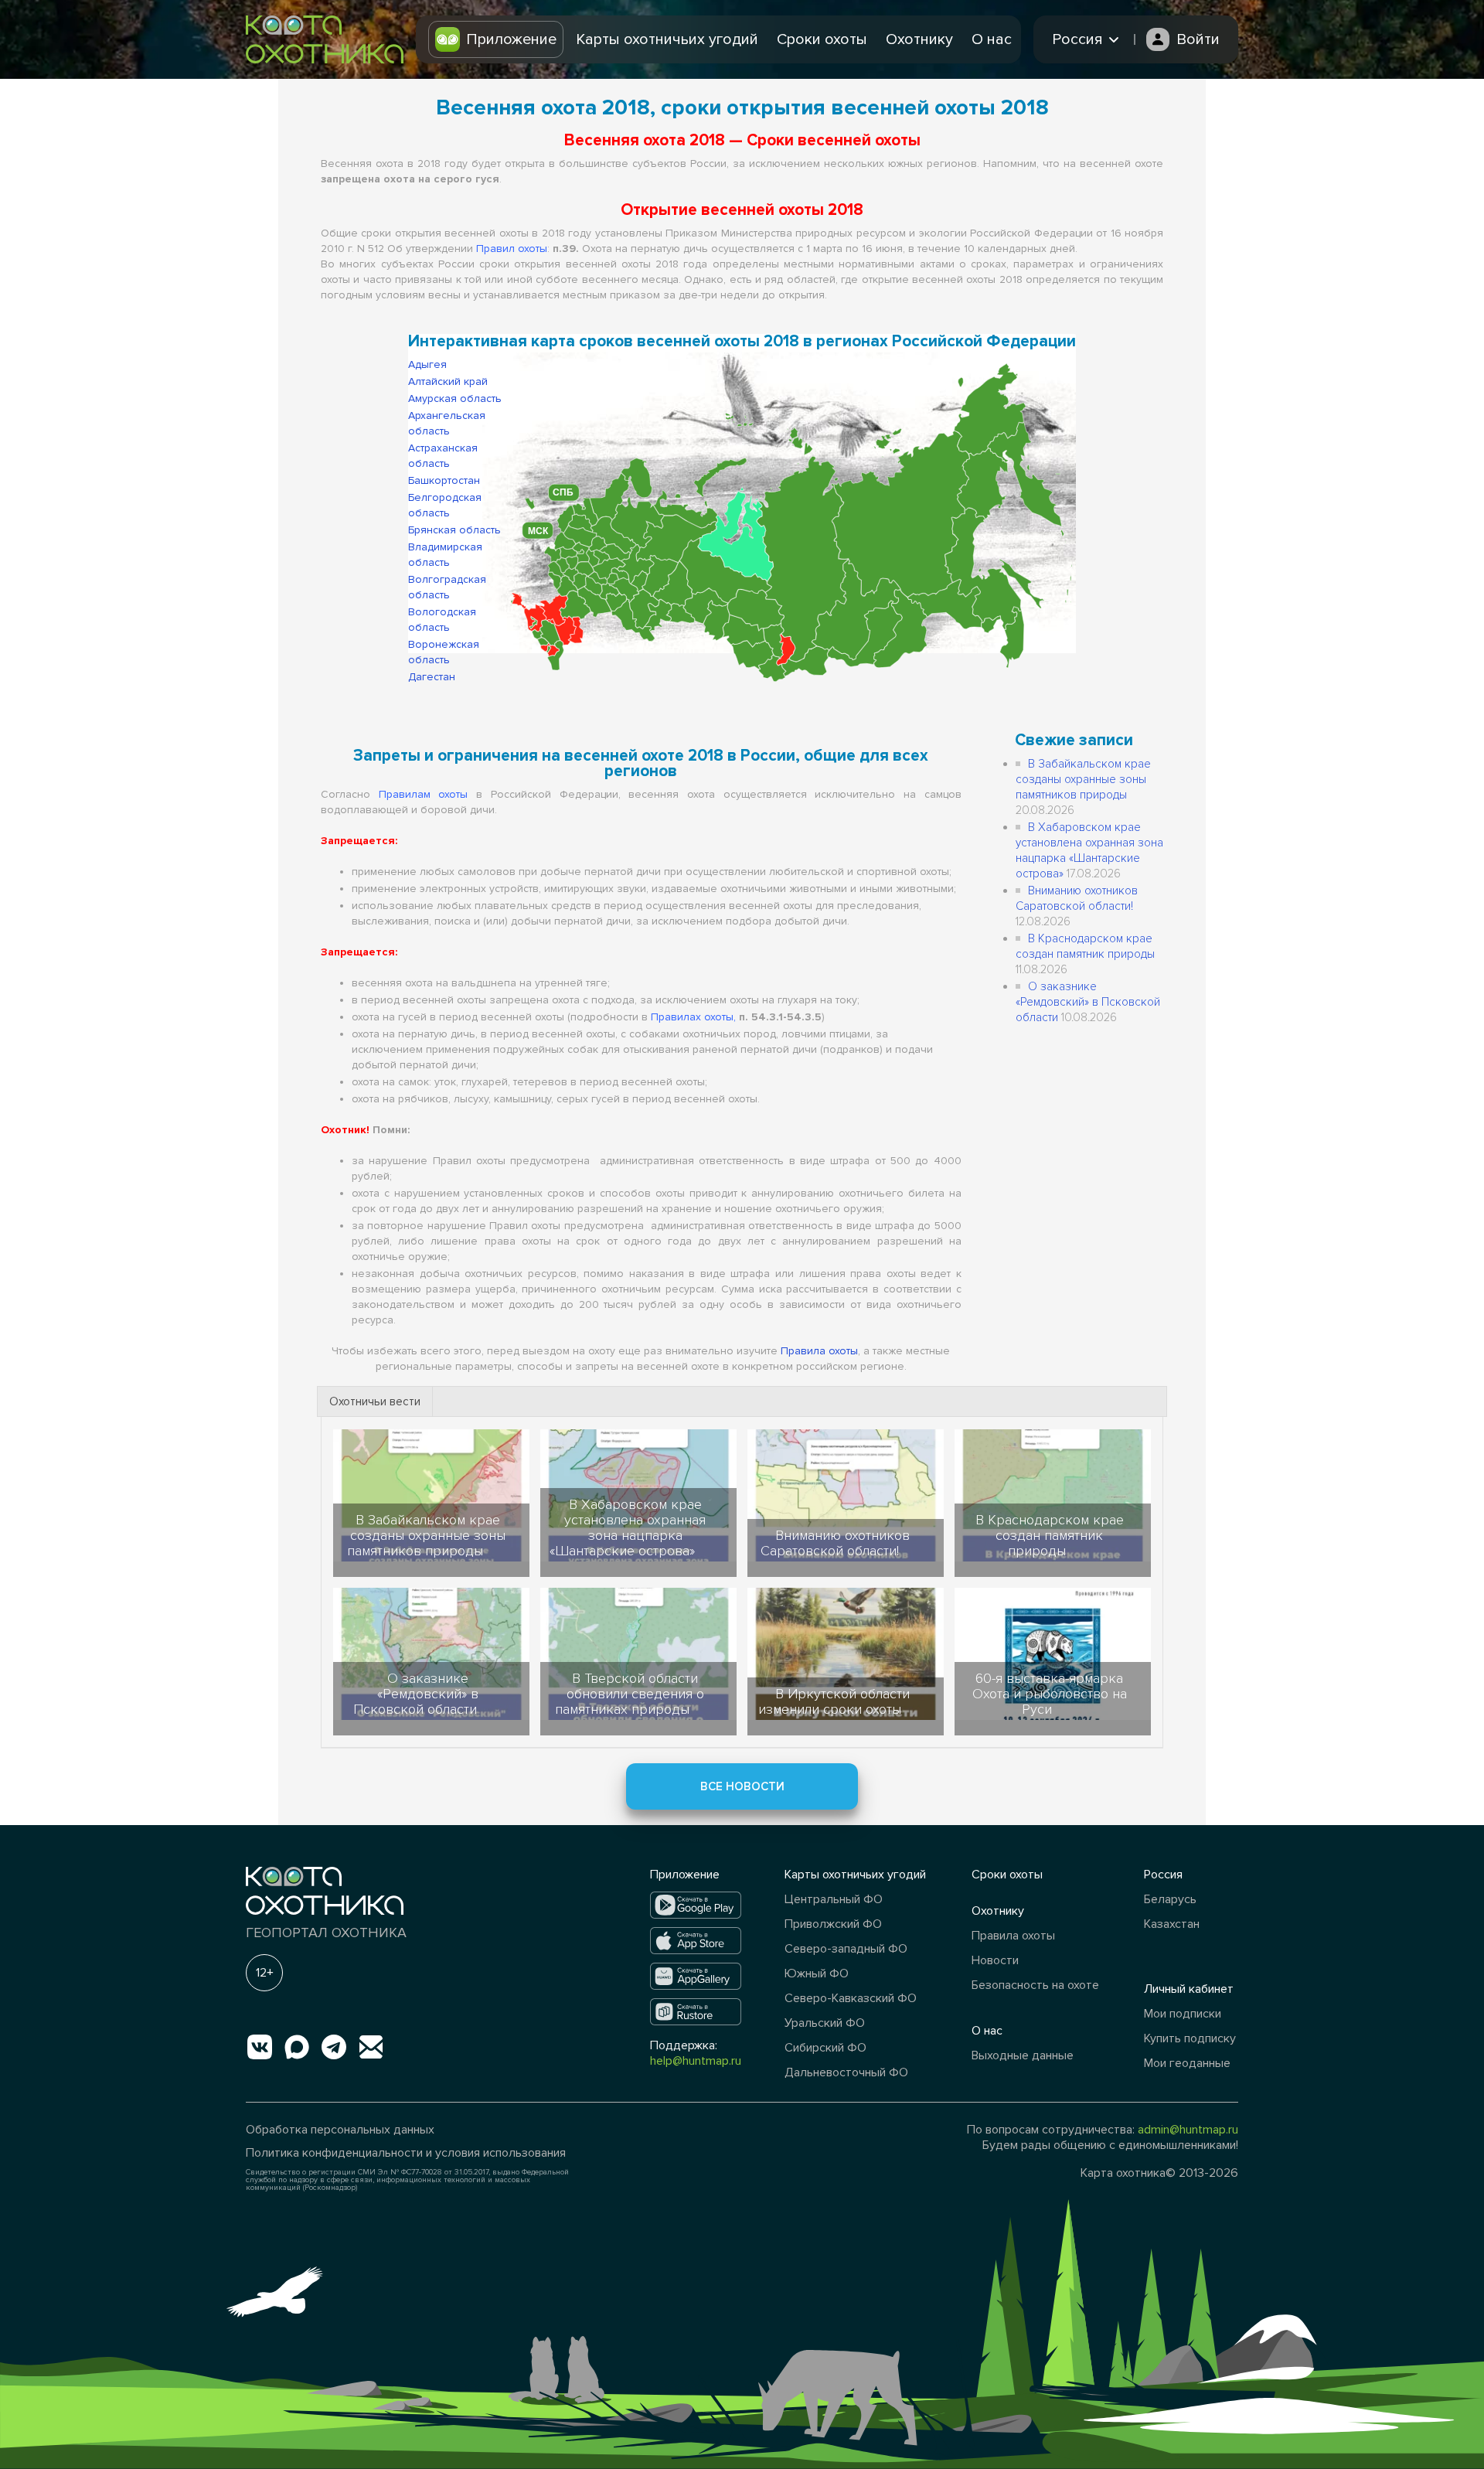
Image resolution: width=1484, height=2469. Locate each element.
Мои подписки (1183, 2014)
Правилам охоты (424, 794)
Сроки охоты (822, 39)
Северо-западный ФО (846, 1949)
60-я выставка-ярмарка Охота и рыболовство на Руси (1050, 1694)
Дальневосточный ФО (846, 2072)
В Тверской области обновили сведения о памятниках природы (630, 1694)
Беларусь (1170, 1899)
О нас (992, 39)
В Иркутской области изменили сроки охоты (834, 1701)
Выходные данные (1023, 2055)
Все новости (742, 1786)
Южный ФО (817, 1973)
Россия (1163, 1875)
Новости (995, 1960)
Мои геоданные (1187, 2063)
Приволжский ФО (833, 1924)
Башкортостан (444, 480)
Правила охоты (819, 1351)
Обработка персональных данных (340, 2130)
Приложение (511, 39)
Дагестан (432, 677)
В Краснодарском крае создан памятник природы (1050, 1535)
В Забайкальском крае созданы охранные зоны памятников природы (1083, 779)
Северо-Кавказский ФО (851, 1998)
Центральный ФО (834, 1899)
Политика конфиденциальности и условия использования (406, 2153)
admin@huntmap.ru (1188, 2130)
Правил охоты (512, 249)
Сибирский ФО (825, 2048)
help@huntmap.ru (696, 2061)
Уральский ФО (825, 2023)
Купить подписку (1190, 2038)
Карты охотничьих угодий (667, 39)
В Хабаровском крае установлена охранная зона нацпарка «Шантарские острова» (628, 1527)
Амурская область (455, 398)
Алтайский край (448, 381)
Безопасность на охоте (1035, 1985)
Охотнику (919, 39)
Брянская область (454, 530)
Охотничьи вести (375, 1401)
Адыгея (427, 364)
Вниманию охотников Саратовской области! (835, 1543)
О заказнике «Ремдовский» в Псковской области (1088, 1002)
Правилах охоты (692, 1017)
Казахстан (1172, 1924)
